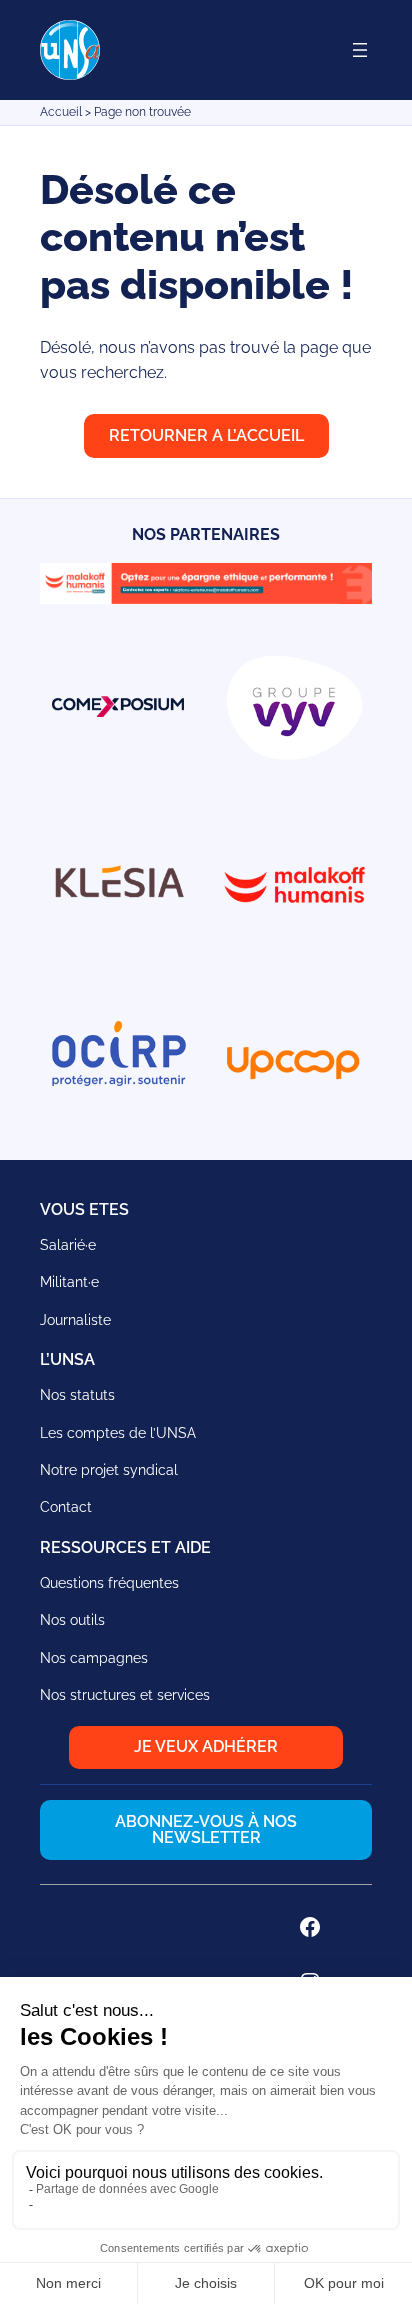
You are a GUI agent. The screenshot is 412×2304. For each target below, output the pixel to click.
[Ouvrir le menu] (360, 50)
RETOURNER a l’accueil (206, 435)
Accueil (61, 112)
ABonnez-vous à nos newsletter (206, 1829)
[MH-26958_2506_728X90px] (206, 598)
